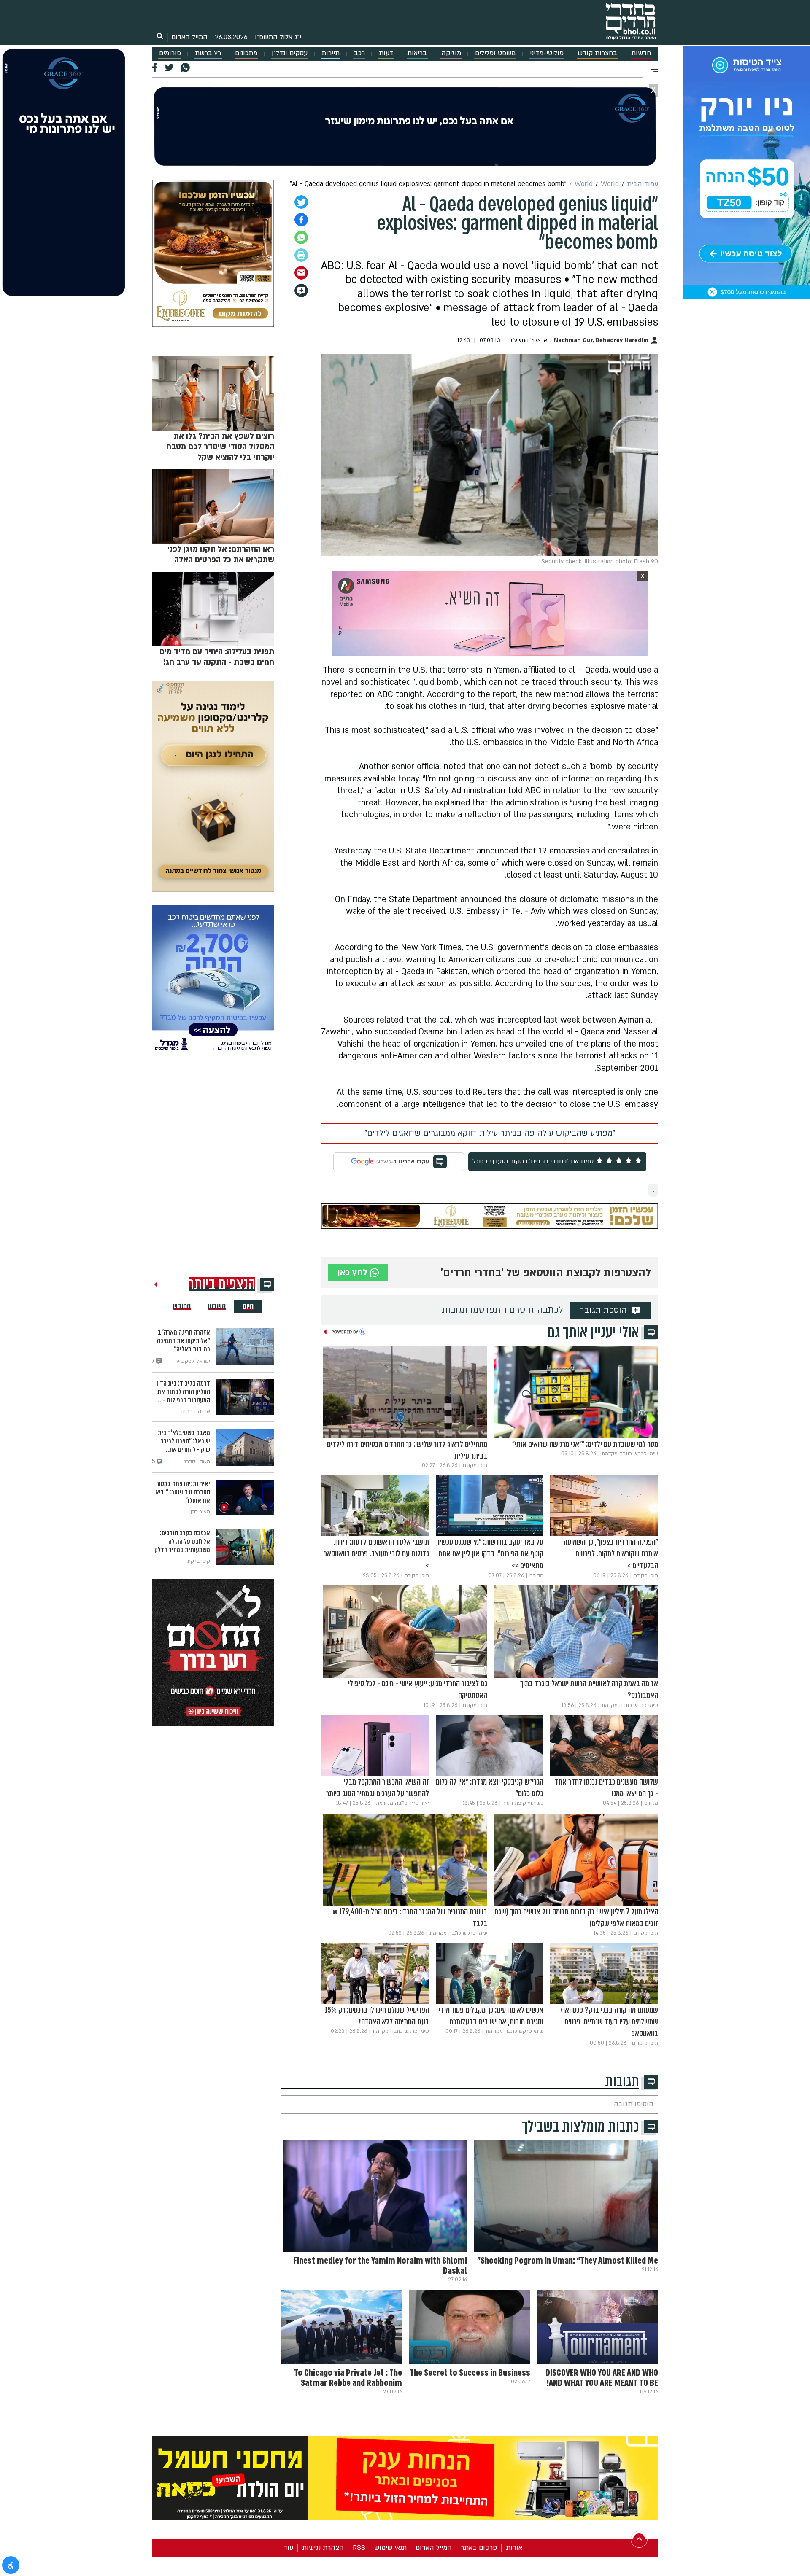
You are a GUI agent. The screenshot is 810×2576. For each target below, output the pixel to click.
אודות (514, 2548)
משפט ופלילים (495, 53)
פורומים (170, 53)
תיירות (331, 53)
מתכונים (246, 53)
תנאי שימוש (390, 2548)
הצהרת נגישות (323, 2548)
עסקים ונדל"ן (290, 53)
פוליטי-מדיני (547, 53)
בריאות (417, 53)
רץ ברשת (208, 53)
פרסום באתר (479, 2548)
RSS (359, 2548)
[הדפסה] (301, 255)
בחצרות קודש (597, 53)
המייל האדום (189, 37)
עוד (288, 2548)
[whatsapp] (301, 237)
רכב (359, 53)
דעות (386, 53)
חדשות (641, 53)
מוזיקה (451, 53)
